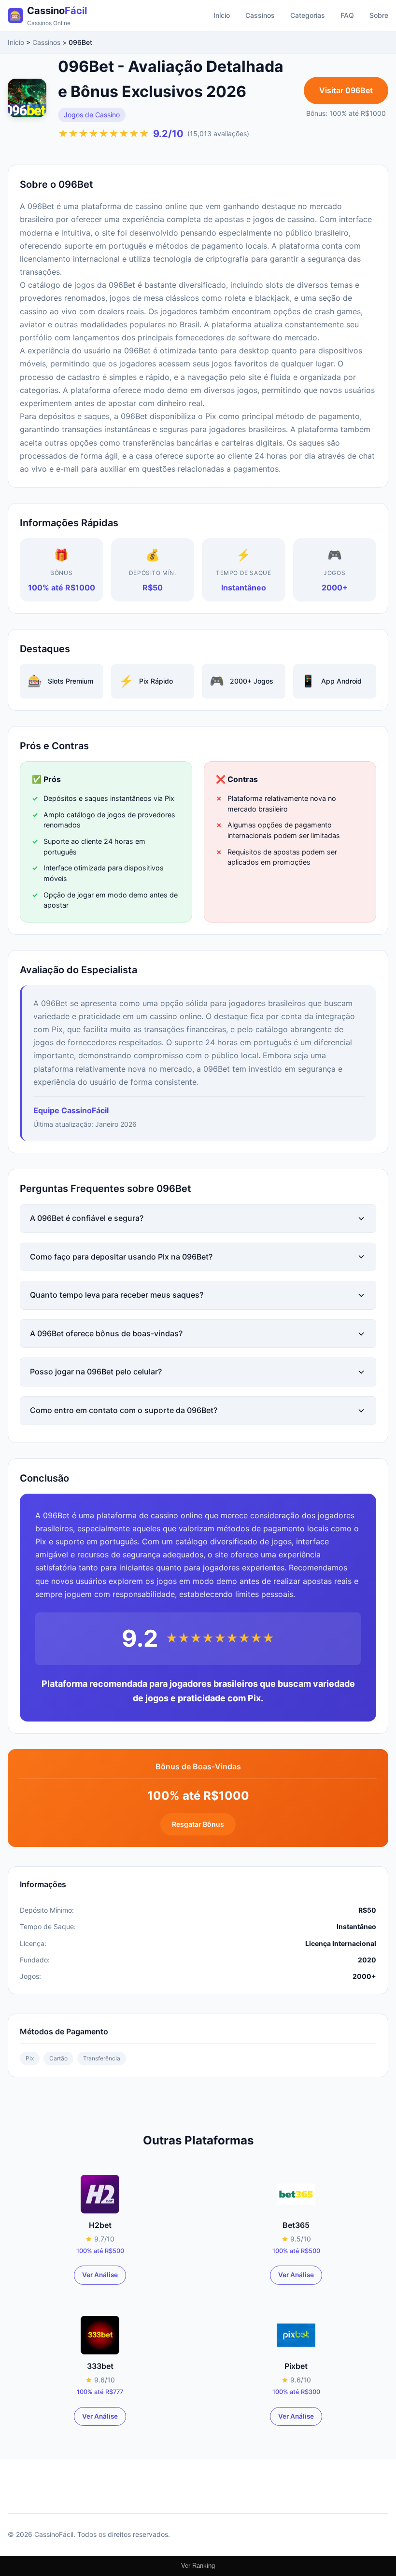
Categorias (308, 15)
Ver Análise (100, 2275)
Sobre (379, 15)
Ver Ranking (198, 2566)
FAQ (347, 15)
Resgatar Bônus (198, 1824)
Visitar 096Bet (346, 90)
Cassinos (260, 15)
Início (222, 15)
